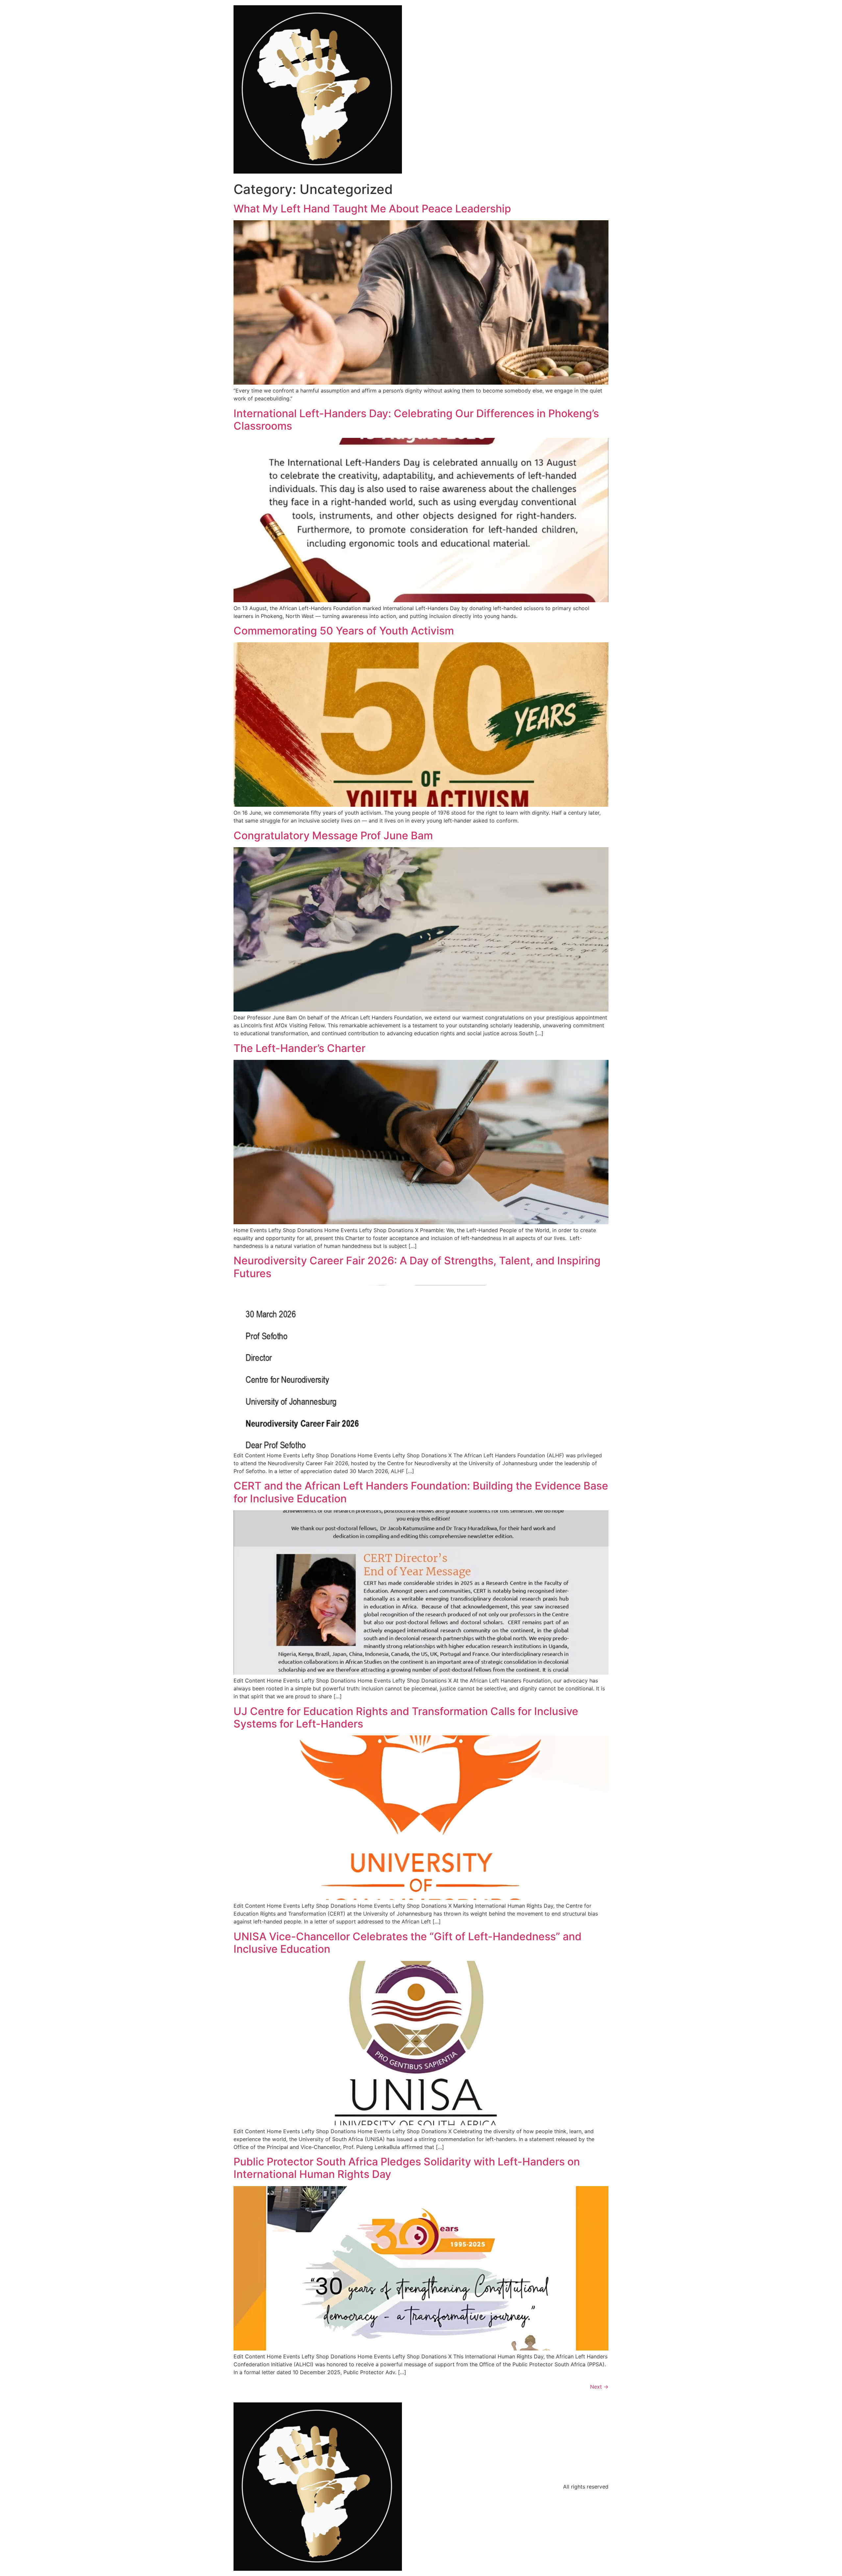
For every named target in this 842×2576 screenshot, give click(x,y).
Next (599, 2387)
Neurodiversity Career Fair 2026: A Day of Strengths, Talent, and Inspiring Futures (417, 1267)
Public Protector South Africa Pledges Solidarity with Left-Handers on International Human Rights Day (407, 2168)
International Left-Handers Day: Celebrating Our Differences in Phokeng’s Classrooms (416, 420)
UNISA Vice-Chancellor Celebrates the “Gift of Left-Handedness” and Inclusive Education (408, 1943)
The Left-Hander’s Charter (299, 1048)
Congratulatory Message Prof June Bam (333, 835)
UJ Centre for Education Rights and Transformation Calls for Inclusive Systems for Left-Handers (406, 1717)
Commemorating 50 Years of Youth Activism (344, 631)
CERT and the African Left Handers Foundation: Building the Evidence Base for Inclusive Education (421, 1492)
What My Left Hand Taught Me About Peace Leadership (372, 209)
